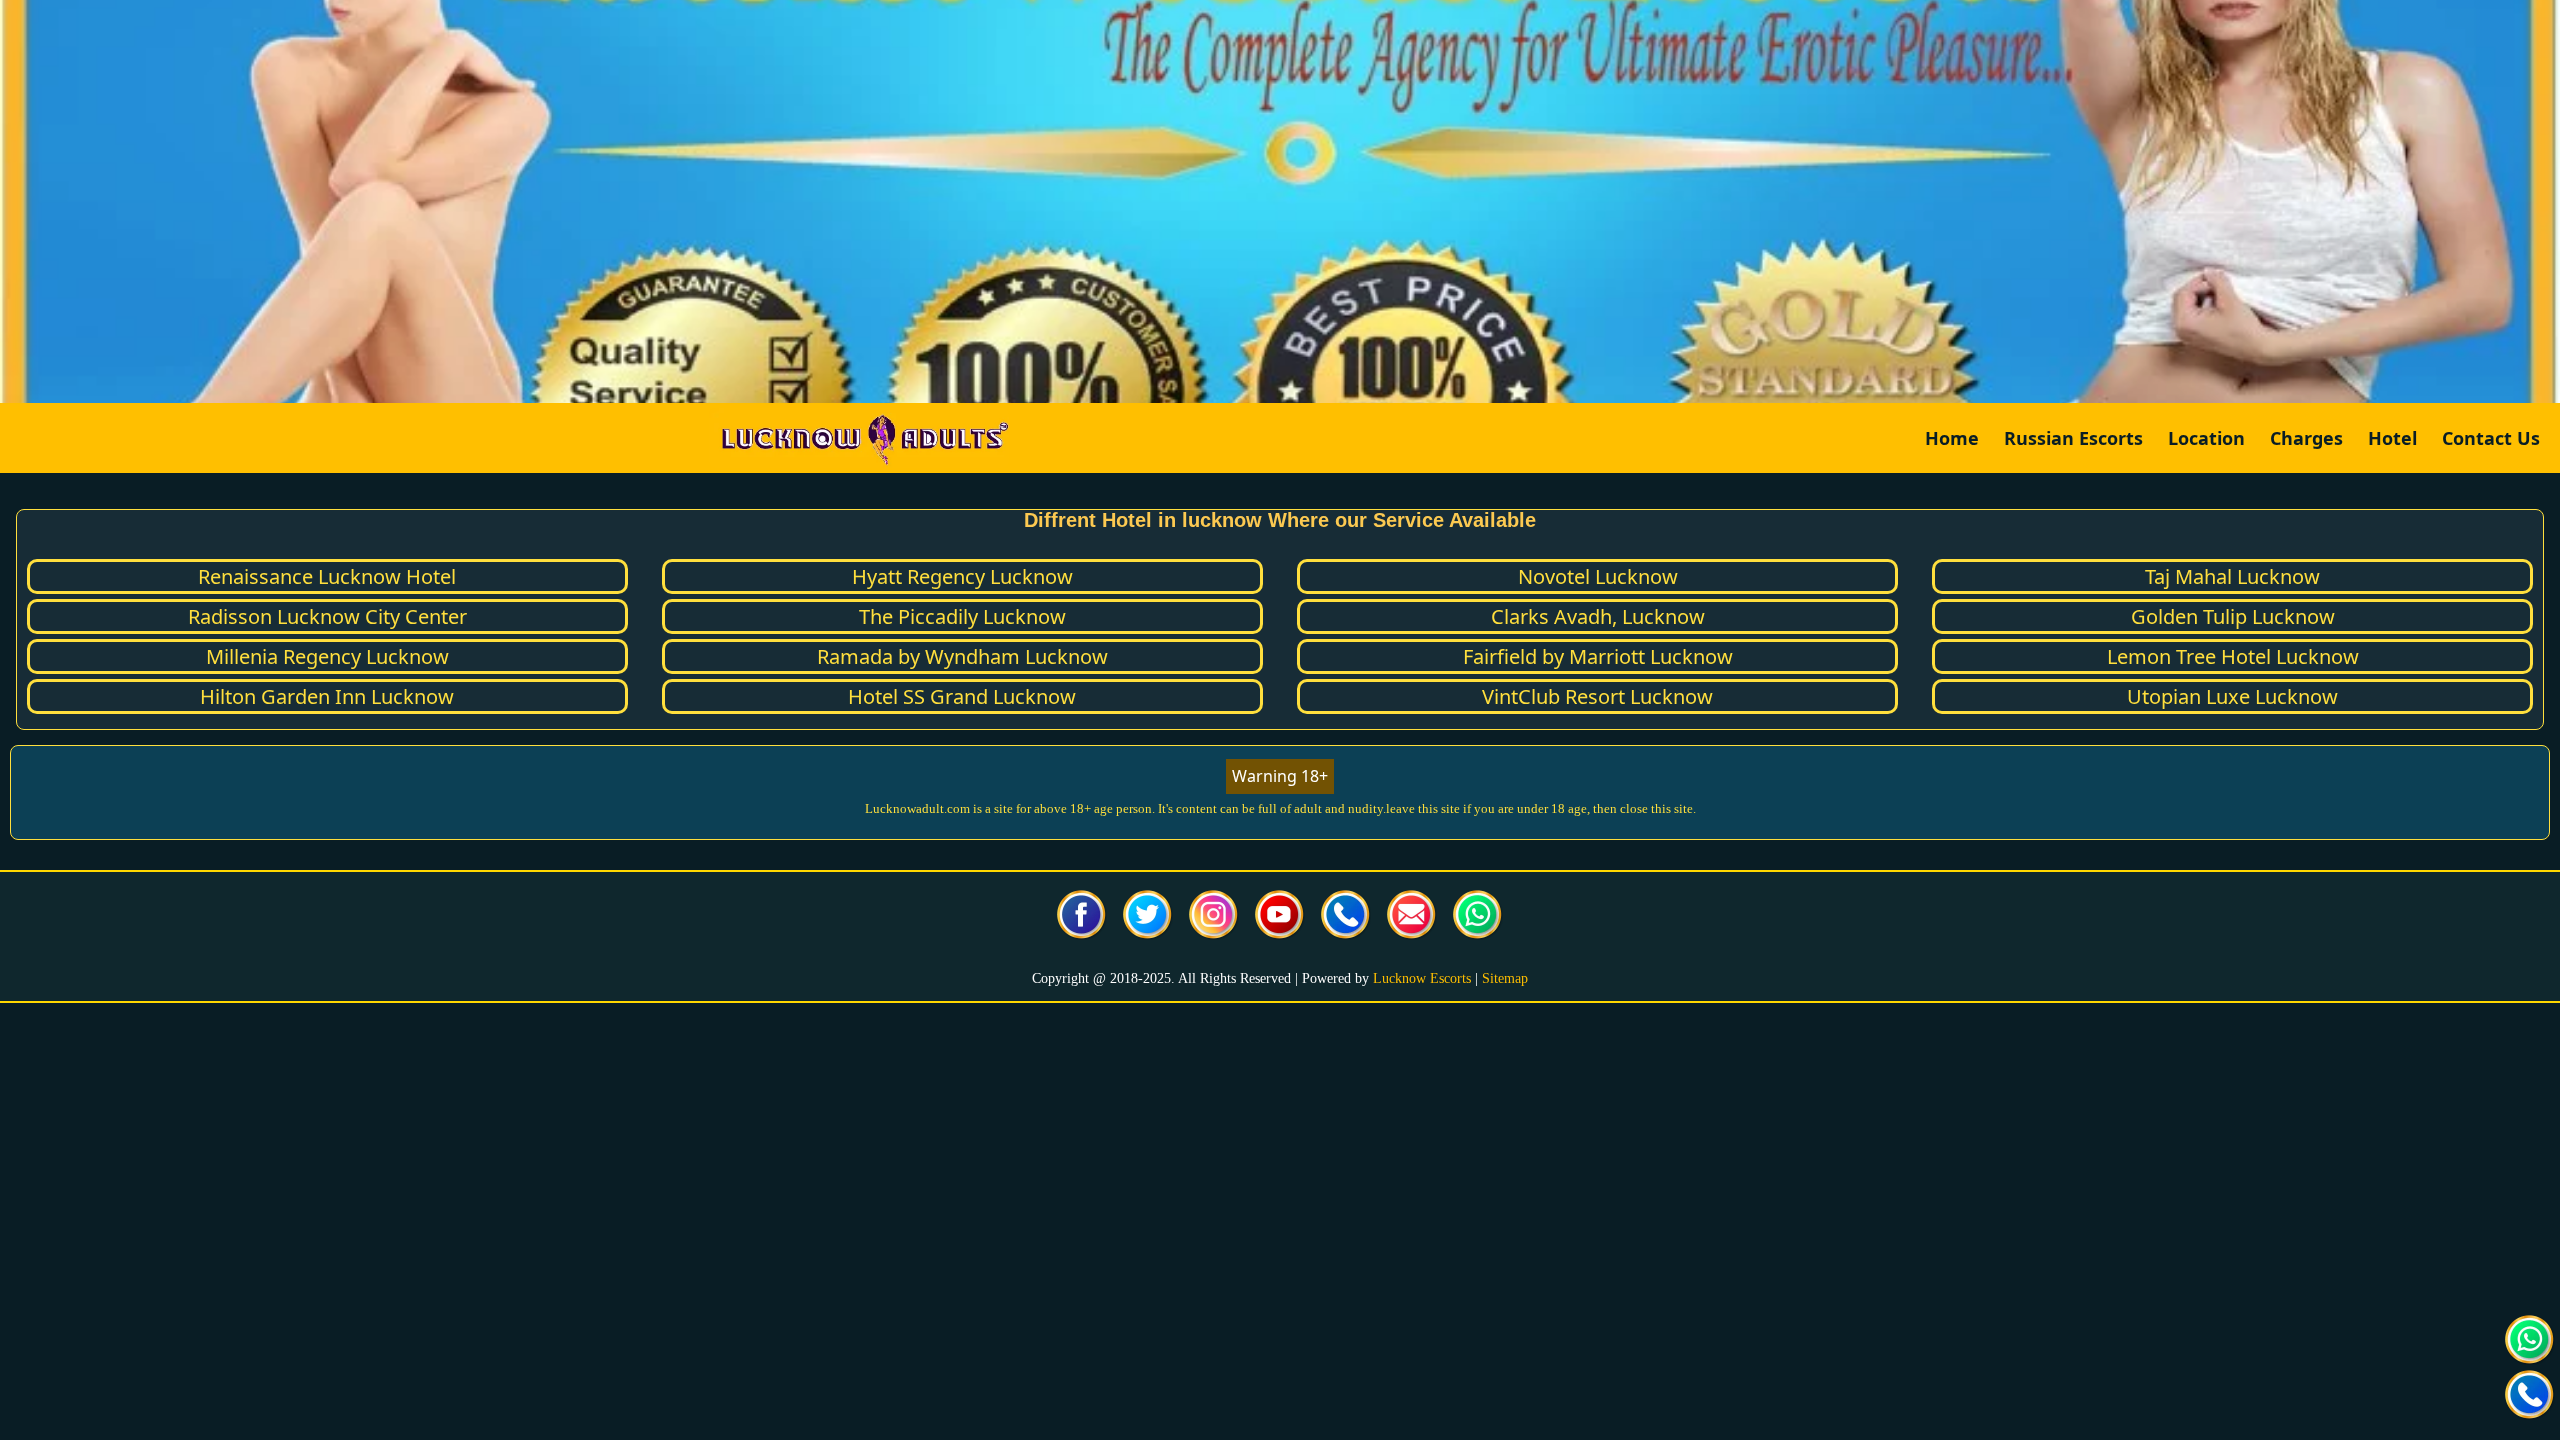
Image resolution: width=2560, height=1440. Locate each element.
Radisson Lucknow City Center (327, 616)
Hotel (2392, 438)
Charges (2306, 438)
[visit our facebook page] (1082, 917)
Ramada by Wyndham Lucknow (962, 656)
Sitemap (1505, 978)
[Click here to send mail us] (1412, 917)
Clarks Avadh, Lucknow (1598, 616)
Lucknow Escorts (1422, 978)
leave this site (1423, 808)
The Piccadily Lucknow (962, 616)
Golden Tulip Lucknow (2233, 616)
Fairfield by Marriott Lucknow (1598, 656)
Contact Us (2491, 438)
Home (1952, 438)
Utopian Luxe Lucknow (2232, 696)
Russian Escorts (2073, 438)
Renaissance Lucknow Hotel (327, 576)
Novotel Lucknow (1598, 576)
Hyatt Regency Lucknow (962, 576)
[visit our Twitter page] (1148, 917)
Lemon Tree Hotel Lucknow (2233, 656)
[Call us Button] (1346, 917)
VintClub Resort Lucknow (1597, 696)
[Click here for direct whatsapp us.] (1478, 917)
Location (2206, 438)
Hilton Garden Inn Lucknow (327, 696)
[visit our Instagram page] (1214, 917)
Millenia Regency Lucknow (327, 656)
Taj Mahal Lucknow (2232, 576)
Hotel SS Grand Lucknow (962, 696)
